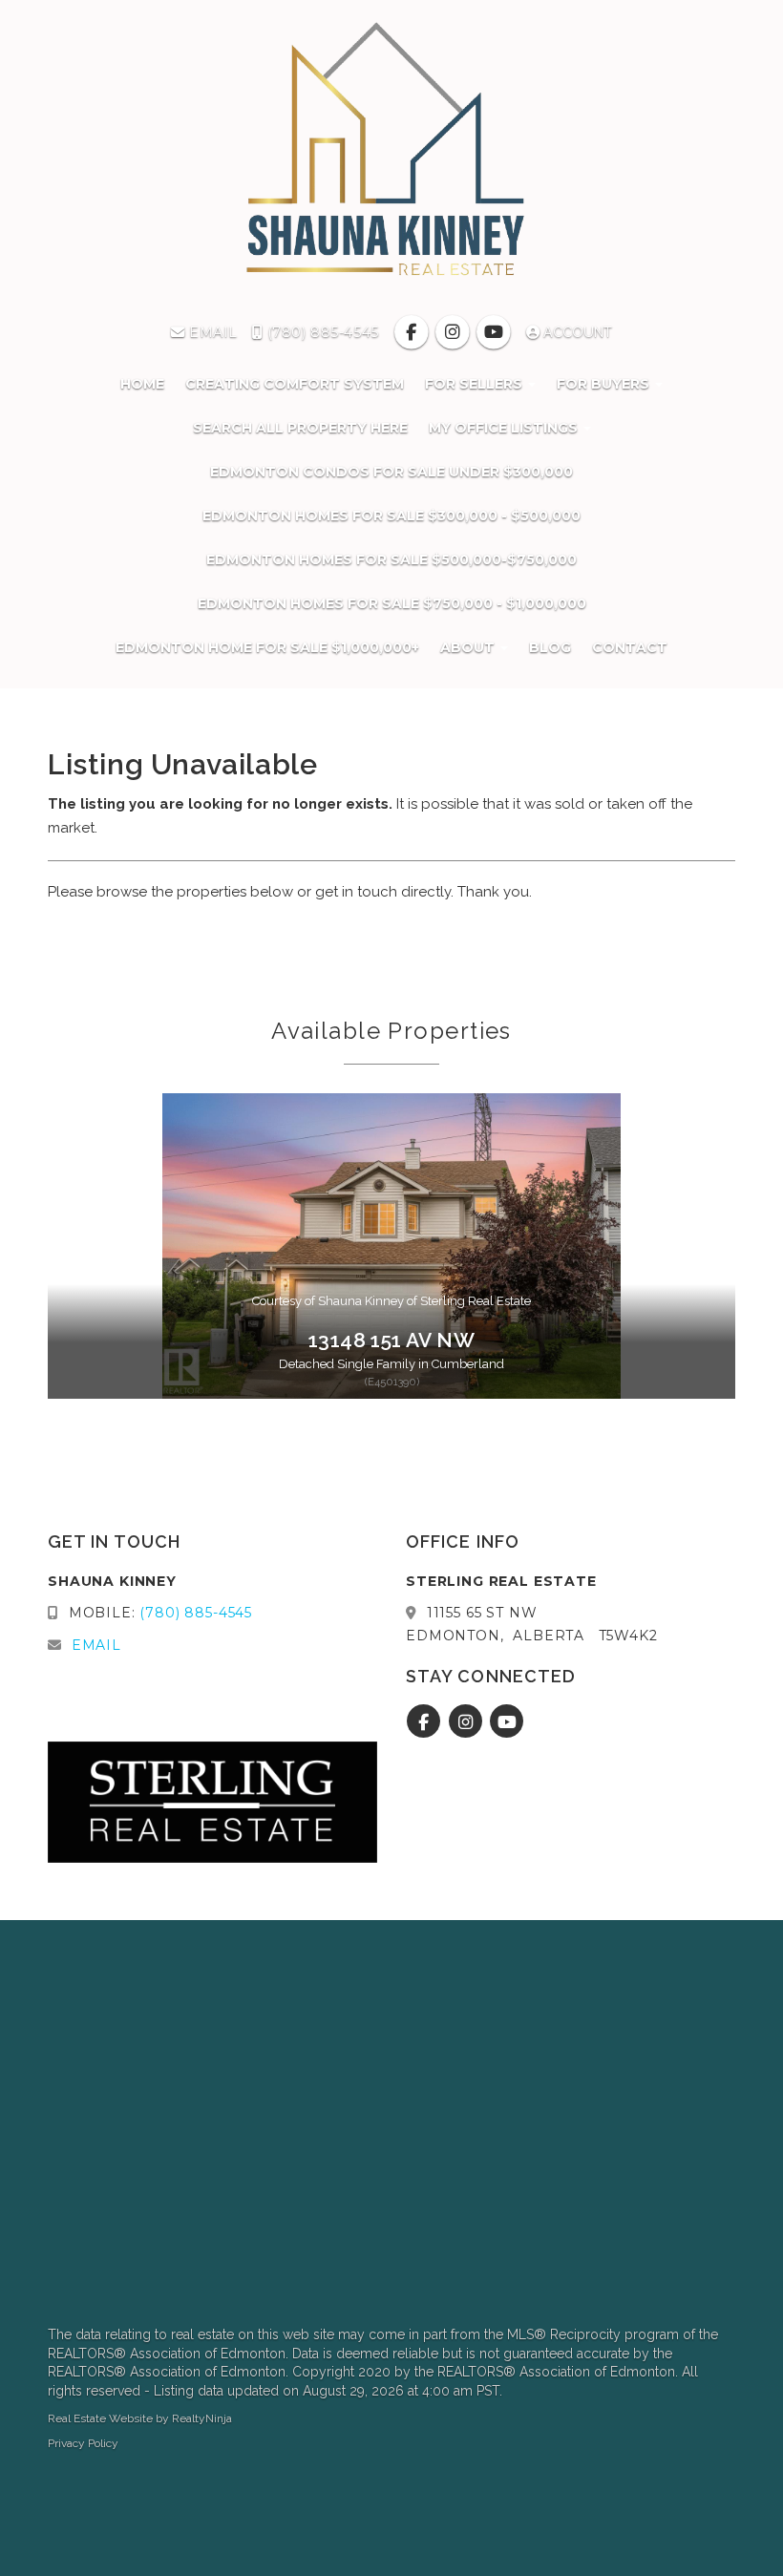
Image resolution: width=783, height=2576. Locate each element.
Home (142, 384)
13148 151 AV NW (391, 1340)
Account (576, 332)
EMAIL (212, 332)
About (469, 647)
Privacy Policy (83, 2443)
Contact (630, 647)
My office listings (505, 428)
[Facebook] (413, 332)
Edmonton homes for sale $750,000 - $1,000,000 (392, 603)
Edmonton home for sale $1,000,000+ (267, 647)
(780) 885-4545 (321, 332)
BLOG (550, 647)
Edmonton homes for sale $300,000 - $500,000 (391, 516)
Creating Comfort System (295, 384)
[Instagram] (455, 332)
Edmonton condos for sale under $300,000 (391, 472)
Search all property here (300, 428)
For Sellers (476, 384)
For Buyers (605, 384)
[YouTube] (496, 332)
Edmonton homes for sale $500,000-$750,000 (391, 560)
